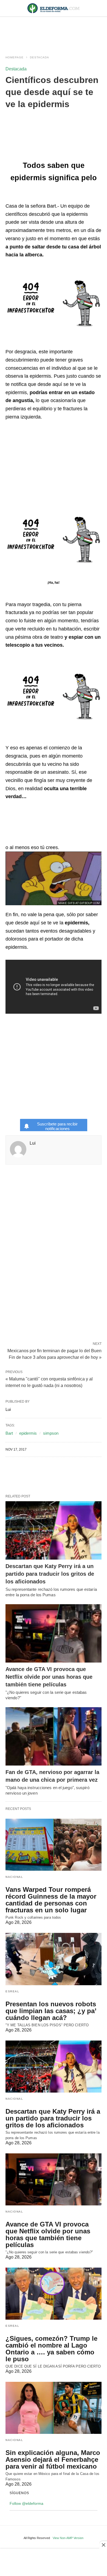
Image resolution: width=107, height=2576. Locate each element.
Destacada (40, 57)
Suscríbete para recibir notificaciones (57, 1126)
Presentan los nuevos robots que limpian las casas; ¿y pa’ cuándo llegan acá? (51, 2011)
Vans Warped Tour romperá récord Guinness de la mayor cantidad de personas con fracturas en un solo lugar (51, 1900)
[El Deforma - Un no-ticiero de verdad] (54, 8)
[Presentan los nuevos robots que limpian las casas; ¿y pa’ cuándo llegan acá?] (54, 1959)
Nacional (14, 1877)
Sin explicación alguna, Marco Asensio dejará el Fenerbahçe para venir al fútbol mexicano (53, 2459)
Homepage (15, 57)
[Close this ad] (103, 2545)
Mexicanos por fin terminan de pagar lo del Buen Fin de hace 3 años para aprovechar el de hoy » (54, 1354)
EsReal (12, 1991)
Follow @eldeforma (26, 2503)
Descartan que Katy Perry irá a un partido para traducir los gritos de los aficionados (50, 1574)
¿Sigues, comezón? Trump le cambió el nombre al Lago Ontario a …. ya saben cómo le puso (51, 2349)
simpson (51, 1433)
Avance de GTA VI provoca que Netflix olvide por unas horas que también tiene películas (49, 1677)
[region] (54, 31)
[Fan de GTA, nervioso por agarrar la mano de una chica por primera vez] (54, 1736)
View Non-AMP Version (68, 2538)
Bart (9, 1433)
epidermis (28, 1433)
